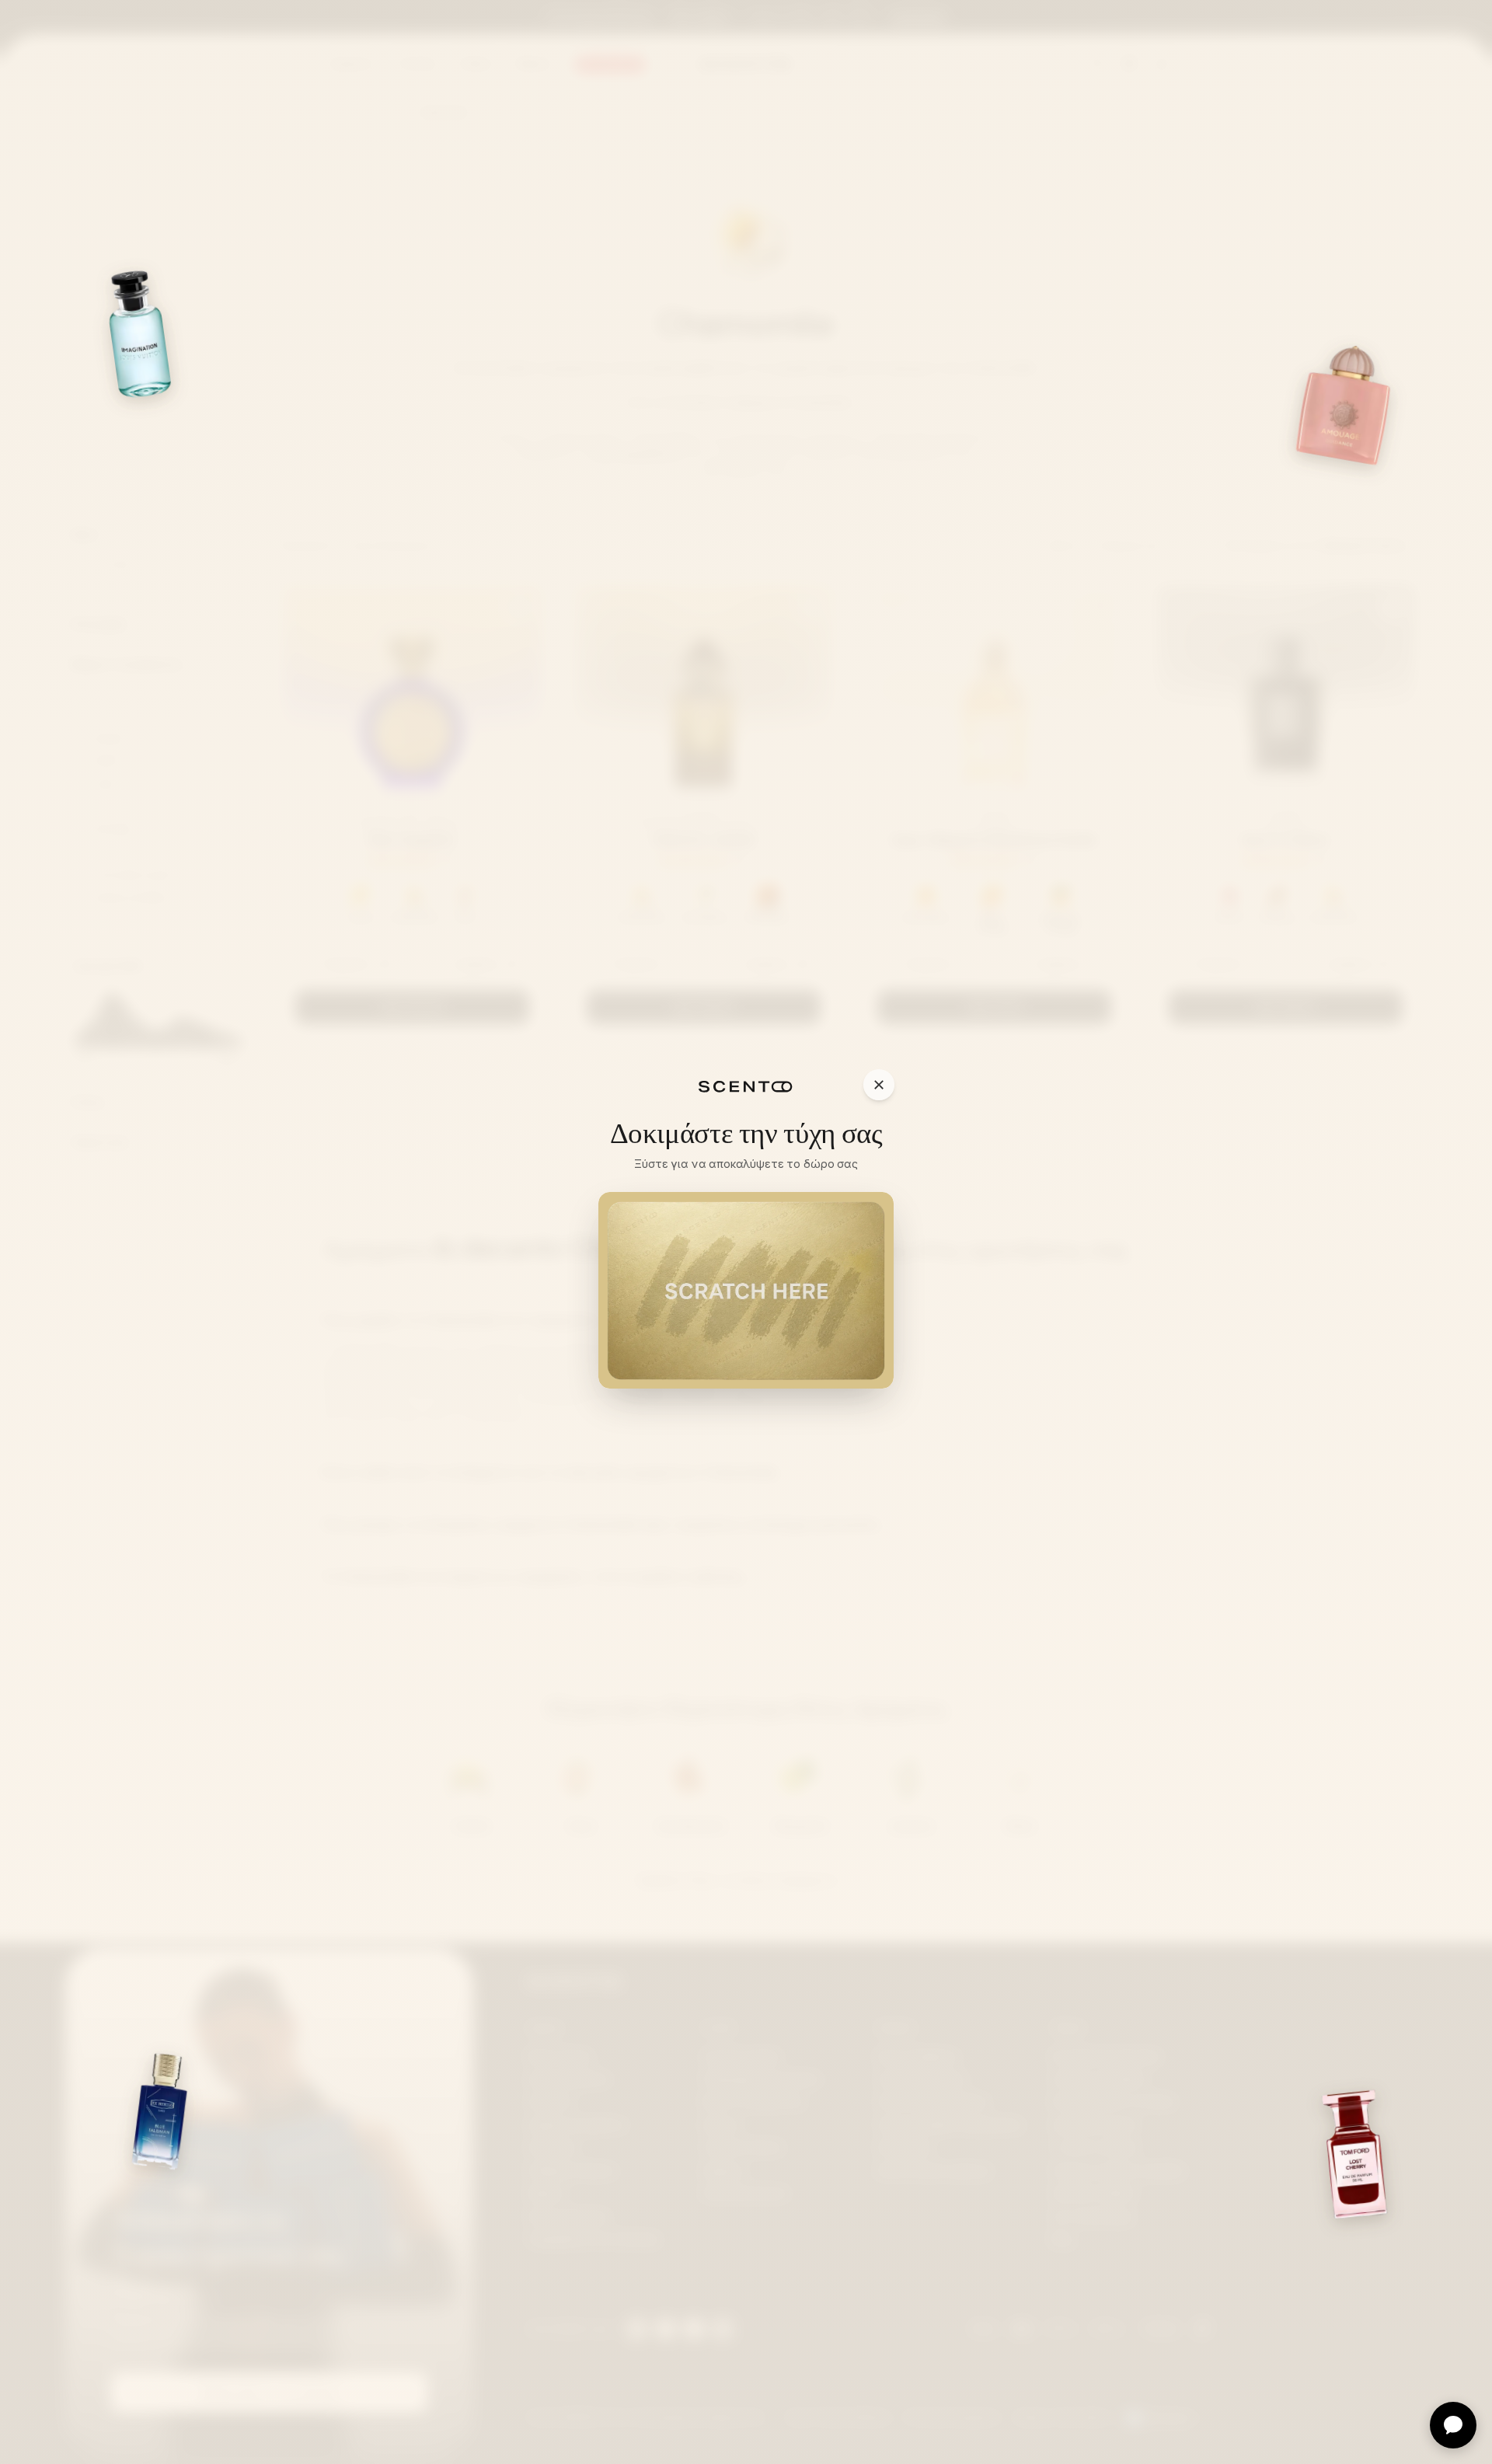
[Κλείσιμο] (879, 1085)
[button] (746, 1290)
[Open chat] (1453, 2425)
